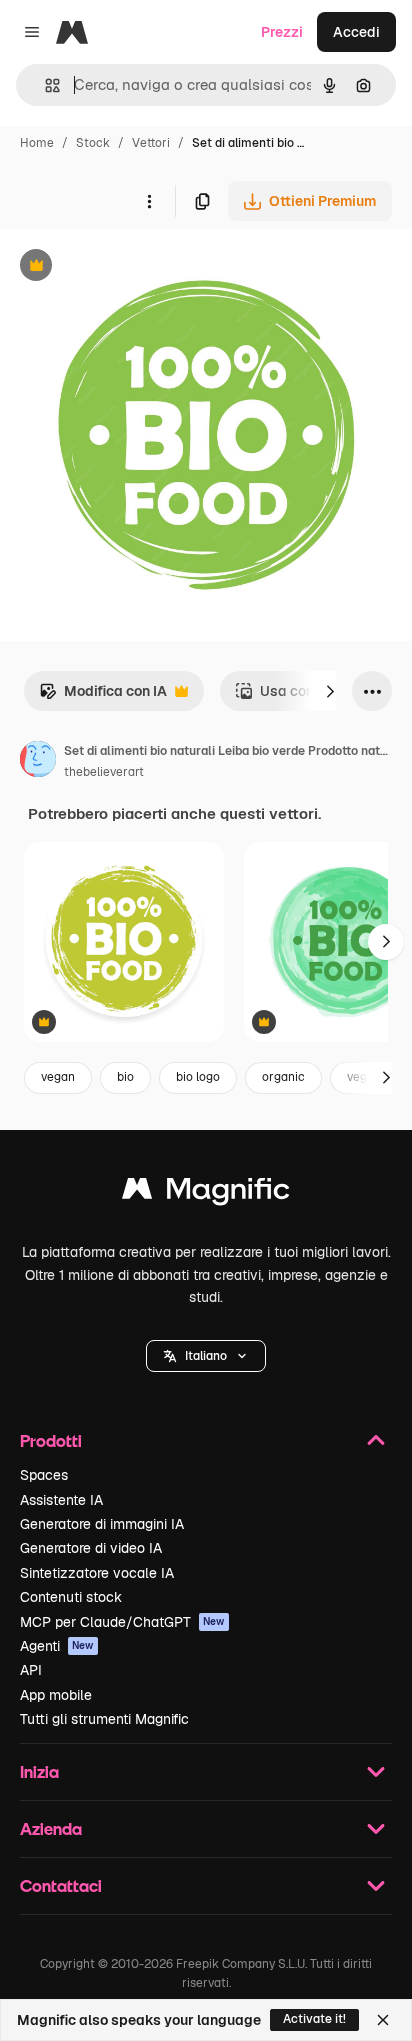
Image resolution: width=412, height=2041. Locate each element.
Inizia (39, 1771)
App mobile (56, 1695)
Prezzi (282, 32)
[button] (206, 1356)
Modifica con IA (103, 696)
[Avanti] (330, 691)
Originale (132, 267)
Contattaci (61, 1885)
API (31, 1670)
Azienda (51, 1828)
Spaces (44, 1475)
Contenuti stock (71, 1597)
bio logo (198, 1077)
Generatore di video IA (91, 1548)
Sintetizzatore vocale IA (97, 1573)
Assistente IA (61, 1500)
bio (125, 1077)
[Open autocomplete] (44, 85)
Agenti (57, 1646)
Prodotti (51, 1440)
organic (283, 1077)
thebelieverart (104, 772)
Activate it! (314, 2019)
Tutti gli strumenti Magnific (104, 1719)
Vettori (151, 143)
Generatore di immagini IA (102, 1524)
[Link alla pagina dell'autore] (38, 762)
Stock (93, 143)
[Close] (383, 2020)
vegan (58, 1077)
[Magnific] (206, 1193)
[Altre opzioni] (149, 201)
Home (37, 143)
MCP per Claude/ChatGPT (122, 1622)
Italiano (206, 1356)
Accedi (356, 32)
